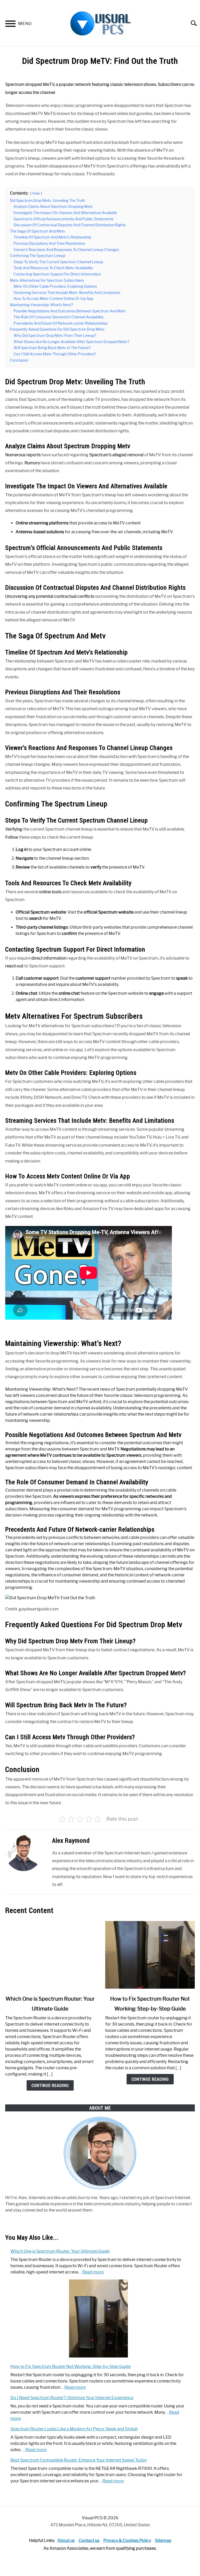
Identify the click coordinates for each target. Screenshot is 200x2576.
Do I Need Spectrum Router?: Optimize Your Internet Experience (72, 2398)
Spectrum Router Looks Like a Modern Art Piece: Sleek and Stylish (74, 2429)
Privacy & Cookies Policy (127, 2540)
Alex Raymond (71, 1840)
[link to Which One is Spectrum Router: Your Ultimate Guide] (50, 1955)
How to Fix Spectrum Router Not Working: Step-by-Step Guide (71, 2366)
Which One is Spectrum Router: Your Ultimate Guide (60, 2251)
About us (66, 2540)
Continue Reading (50, 2085)
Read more (93, 2272)
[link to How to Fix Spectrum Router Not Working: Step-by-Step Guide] (150, 1955)
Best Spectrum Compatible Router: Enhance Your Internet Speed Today (79, 2460)
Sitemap (163, 2540)
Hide (36, 193)
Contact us (89, 2540)
